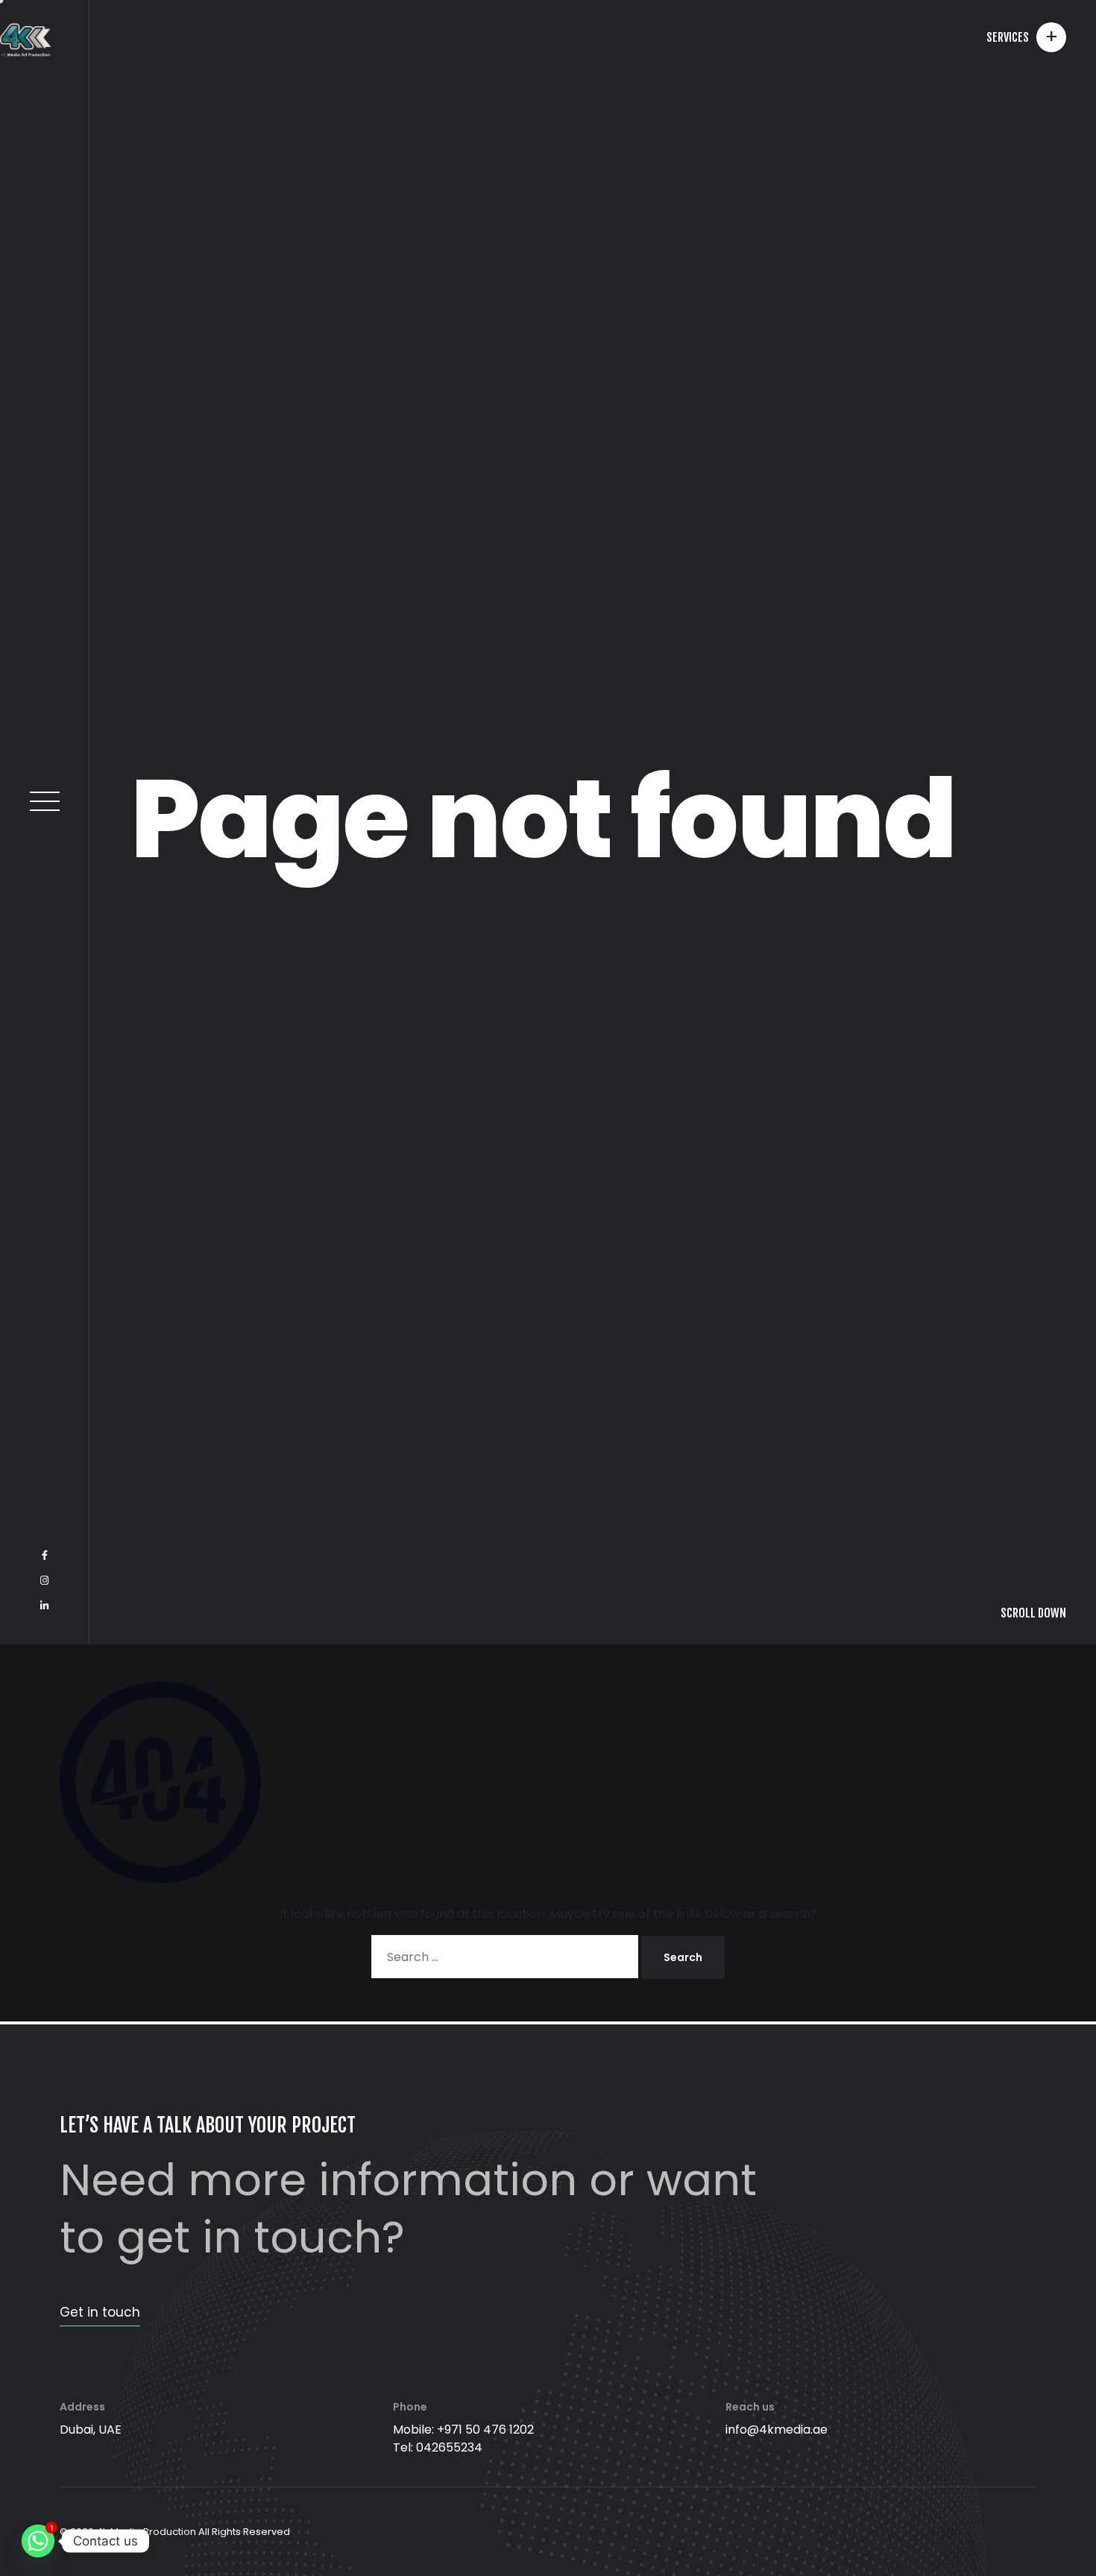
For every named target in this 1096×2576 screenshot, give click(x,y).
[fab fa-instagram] (44, 2513)
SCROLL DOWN (1033, 2545)
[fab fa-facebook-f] (45, 2487)
